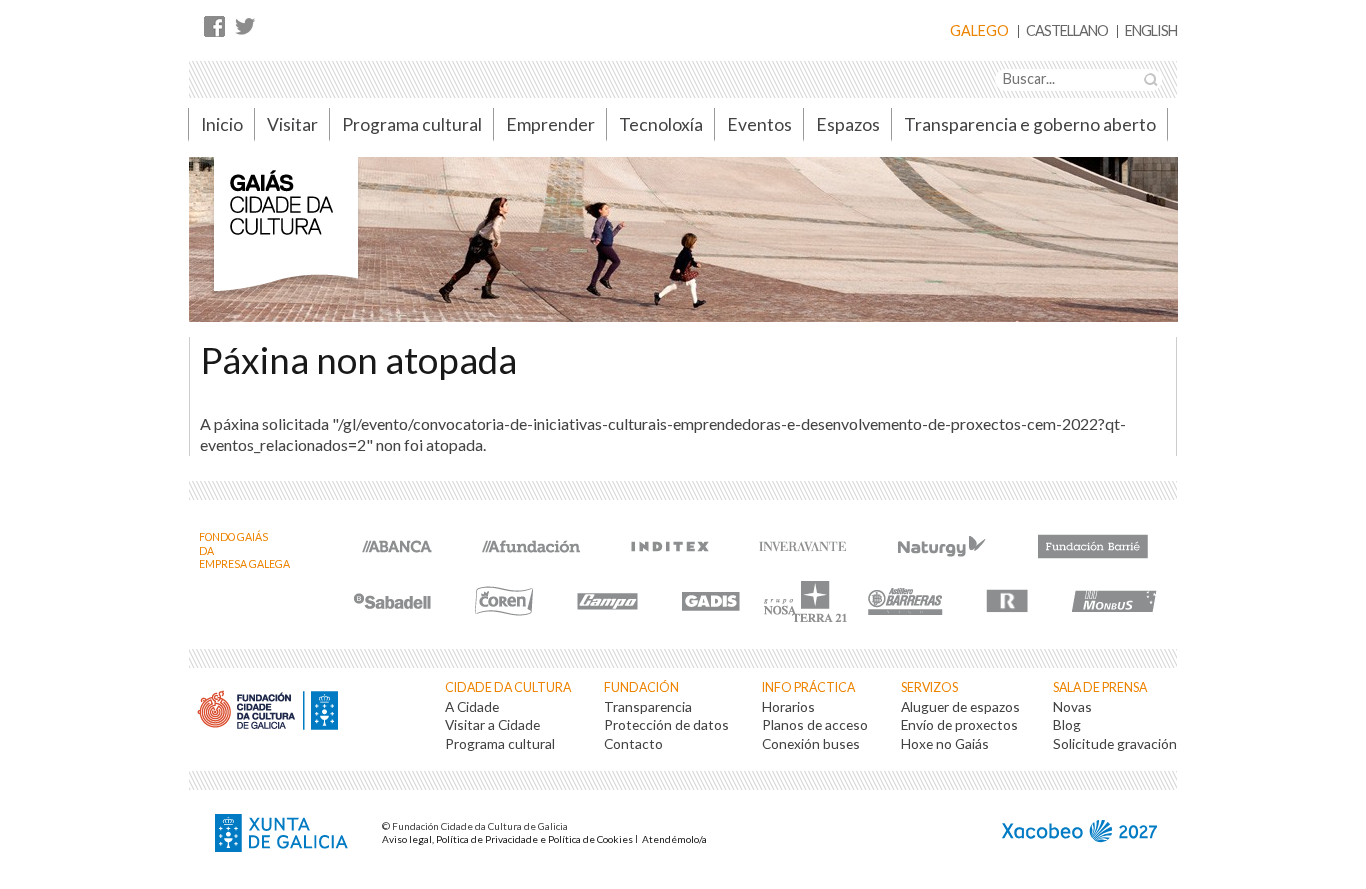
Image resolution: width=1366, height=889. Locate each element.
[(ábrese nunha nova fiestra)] (397, 544)
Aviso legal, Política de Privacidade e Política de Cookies (507, 839)
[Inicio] (286, 234)
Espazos (848, 124)
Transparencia (648, 706)
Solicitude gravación (1115, 743)
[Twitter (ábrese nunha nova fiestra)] (244, 25)
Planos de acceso (815, 724)
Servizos (929, 687)
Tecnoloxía (661, 124)
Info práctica (808, 687)
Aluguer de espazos (960, 706)
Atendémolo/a (674, 839)
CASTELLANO (1067, 31)
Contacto (633, 743)
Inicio (222, 124)
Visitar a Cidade (492, 724)
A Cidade (472, 706)
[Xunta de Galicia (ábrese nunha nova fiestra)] (284, 835)
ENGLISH (1151, 31)
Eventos (759, 124)
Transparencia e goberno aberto (1030, 124)
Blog (1067, 724)
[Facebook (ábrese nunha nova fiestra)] (214, 25)
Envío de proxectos (959, 724)
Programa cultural (412, 124)
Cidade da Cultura (508, 687)
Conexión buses (811, 743)
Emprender (550, 124)
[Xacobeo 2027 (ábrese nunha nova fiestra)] (1079, 833)
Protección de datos (666, 724)
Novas (1072, 706)
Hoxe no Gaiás (945, 743)
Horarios (788, 706)
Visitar (292, 124)
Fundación (641, 687)
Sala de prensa (1100, 687)
